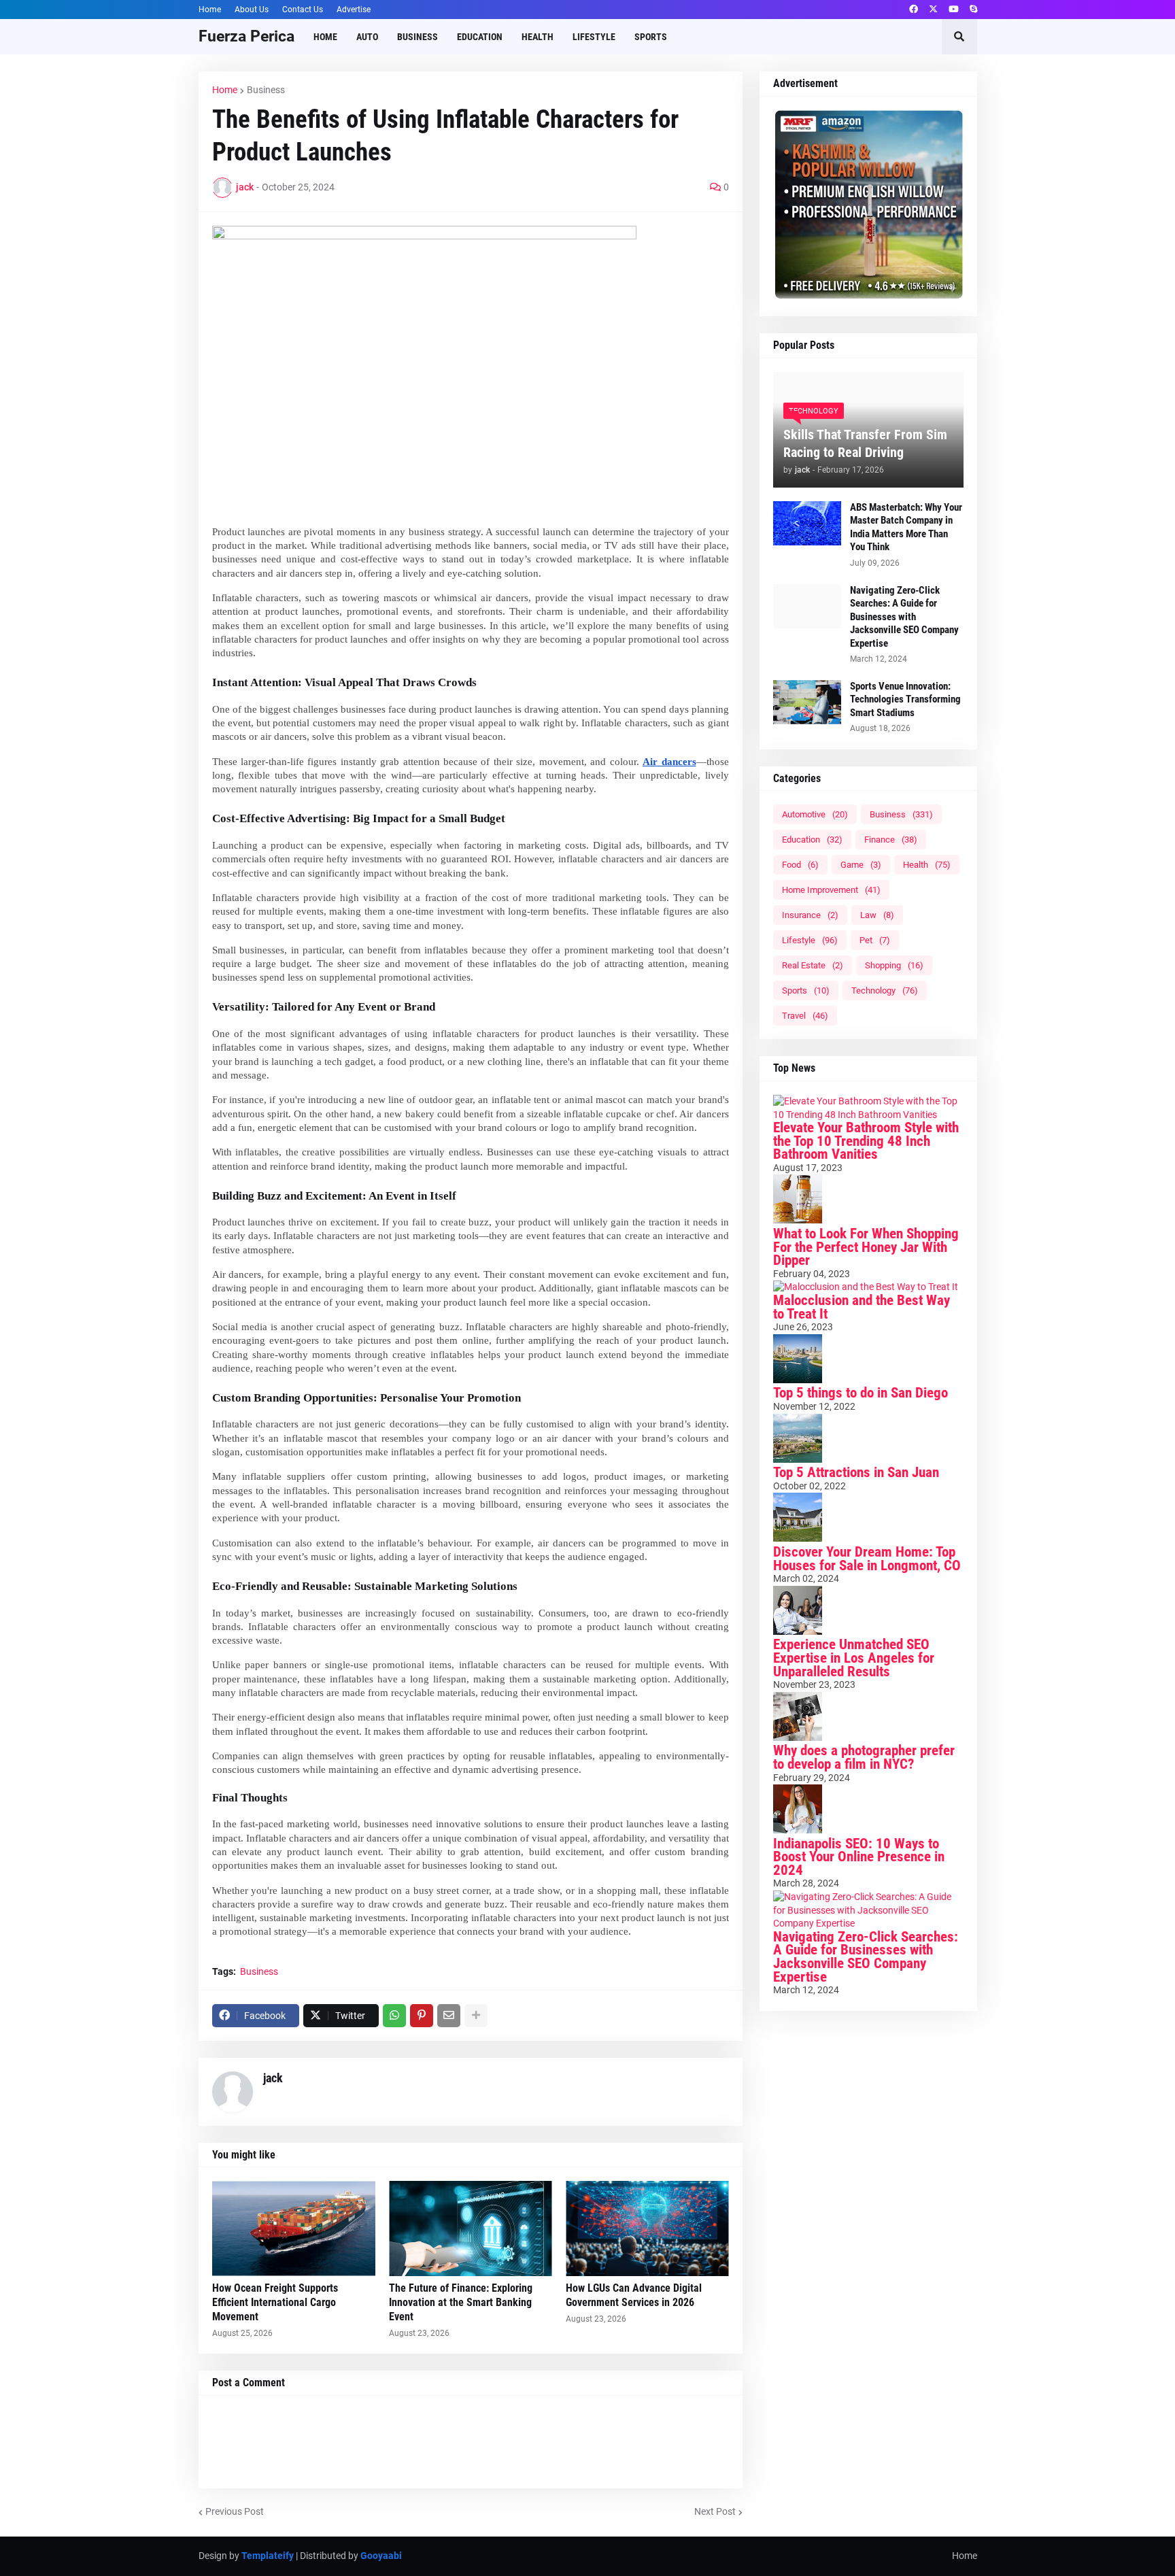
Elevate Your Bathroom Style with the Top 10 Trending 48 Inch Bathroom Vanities (866, 1141)
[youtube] (954, 10)
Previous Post (235, 2511)
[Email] (449, 2016)
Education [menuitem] (480, 37)
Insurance (810, 915)
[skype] (973, 10)
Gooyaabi (381, 2556)
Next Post (715, 2511)
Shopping (894, 965)
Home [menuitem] (325, 37)
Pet (875, 940)
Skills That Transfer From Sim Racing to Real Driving (865, 443)
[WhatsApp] (394, 2016)
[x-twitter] (933, 10)
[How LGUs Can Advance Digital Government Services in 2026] (647, 2228)
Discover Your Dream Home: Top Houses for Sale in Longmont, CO (867, 1559)
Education (812, 840)
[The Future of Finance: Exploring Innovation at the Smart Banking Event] (471, 2228)
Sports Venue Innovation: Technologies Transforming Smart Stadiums (905, 699)
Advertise (354, 10)
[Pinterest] (422, 2016)
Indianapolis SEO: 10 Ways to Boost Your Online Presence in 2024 (859, 1857)
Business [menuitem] (418, 37)
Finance (891, 840)
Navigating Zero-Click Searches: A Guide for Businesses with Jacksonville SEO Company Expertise (904, 617)
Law (877, 915)
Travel (805, 1016)
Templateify (268, 2556)
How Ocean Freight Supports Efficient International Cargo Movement (275, 2302)
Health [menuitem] (538, 37)
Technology (885, 990)
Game (861, 865)
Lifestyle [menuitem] (594, 37)
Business (266, 90)
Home (210, 10)
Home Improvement (831, 890)
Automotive (815, 814)
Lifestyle (810, 940)
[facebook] (914, 10)
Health (927, 865)
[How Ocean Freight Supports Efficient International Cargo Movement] (294, 2228)
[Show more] (476, 2016)
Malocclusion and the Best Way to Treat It (862, 1307)
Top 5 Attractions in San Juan (856, 1472)
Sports (806, 990)
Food (800, 865)
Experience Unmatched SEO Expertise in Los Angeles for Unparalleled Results (854, 1658)
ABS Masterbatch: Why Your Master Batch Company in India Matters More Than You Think (906, 527)
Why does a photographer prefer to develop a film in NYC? (864, 1757)
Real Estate (813, 965)
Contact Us (303, 10)
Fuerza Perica (246, 36)
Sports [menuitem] (651, 37)
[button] (959, 37)
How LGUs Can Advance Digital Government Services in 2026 (634, 2295)
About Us (252, 10)
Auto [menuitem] (367, 37)
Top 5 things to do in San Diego (861, 1393)
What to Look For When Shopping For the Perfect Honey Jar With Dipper (866, 1247)
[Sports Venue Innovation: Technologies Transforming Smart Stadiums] (807, 702)
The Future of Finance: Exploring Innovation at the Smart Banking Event (461, 2302)
